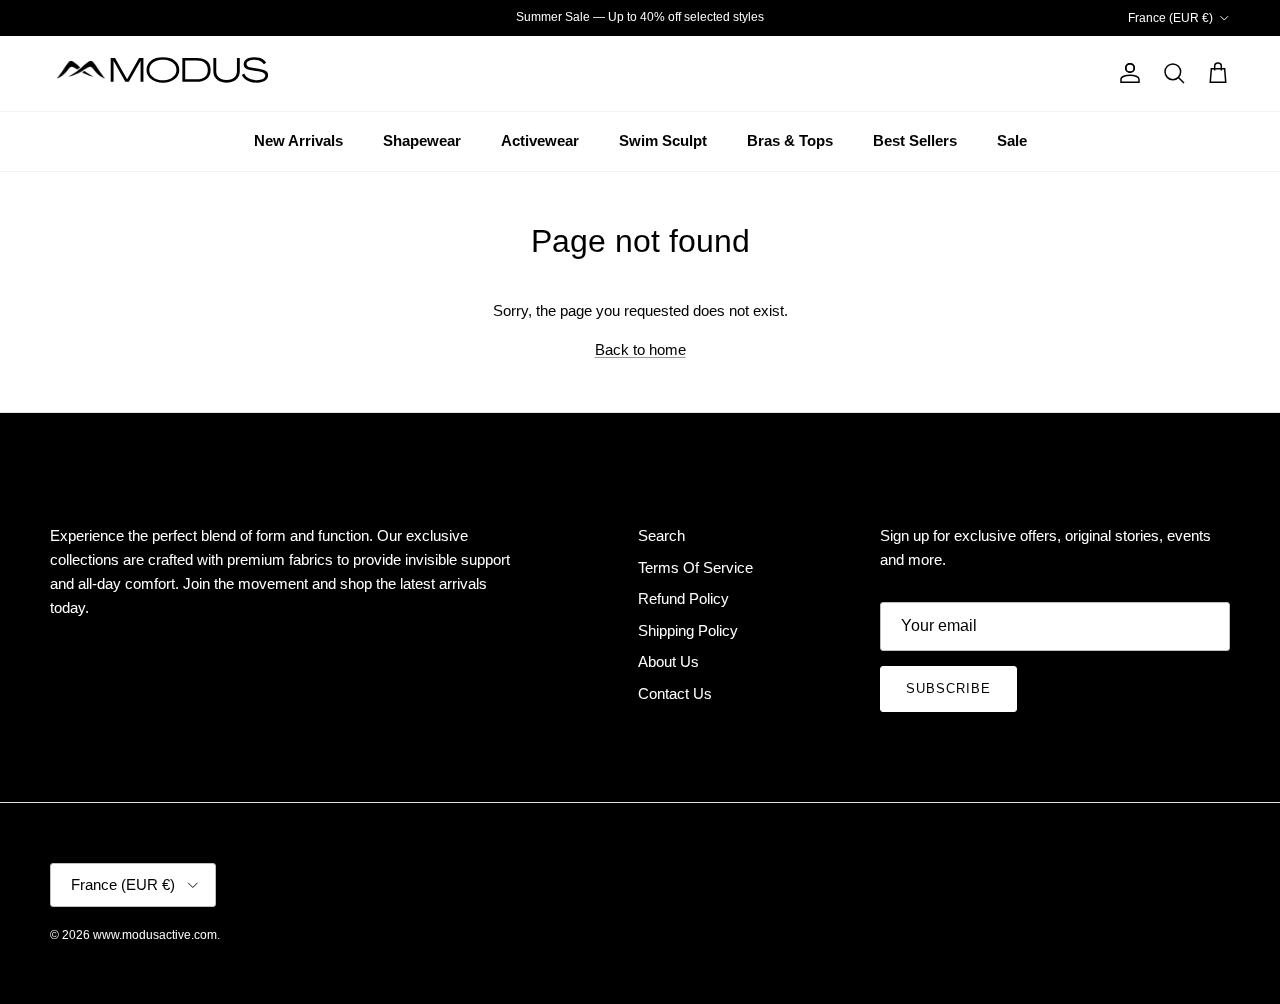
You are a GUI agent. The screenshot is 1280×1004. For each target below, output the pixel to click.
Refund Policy (683, 598)
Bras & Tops (790, 140)
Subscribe (948, 688)
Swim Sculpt (663, 140)
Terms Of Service (695, 567)
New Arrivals (298, 140)
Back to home (640, 349)
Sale (1012, 140)
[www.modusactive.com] (175, 73)
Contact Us (675, 693)
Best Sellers (915, 140)
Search (661, 535)
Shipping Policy (688, 630)
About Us (668, 661)
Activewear (540, 140)
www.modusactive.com (155, 935)
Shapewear (422, 140)
